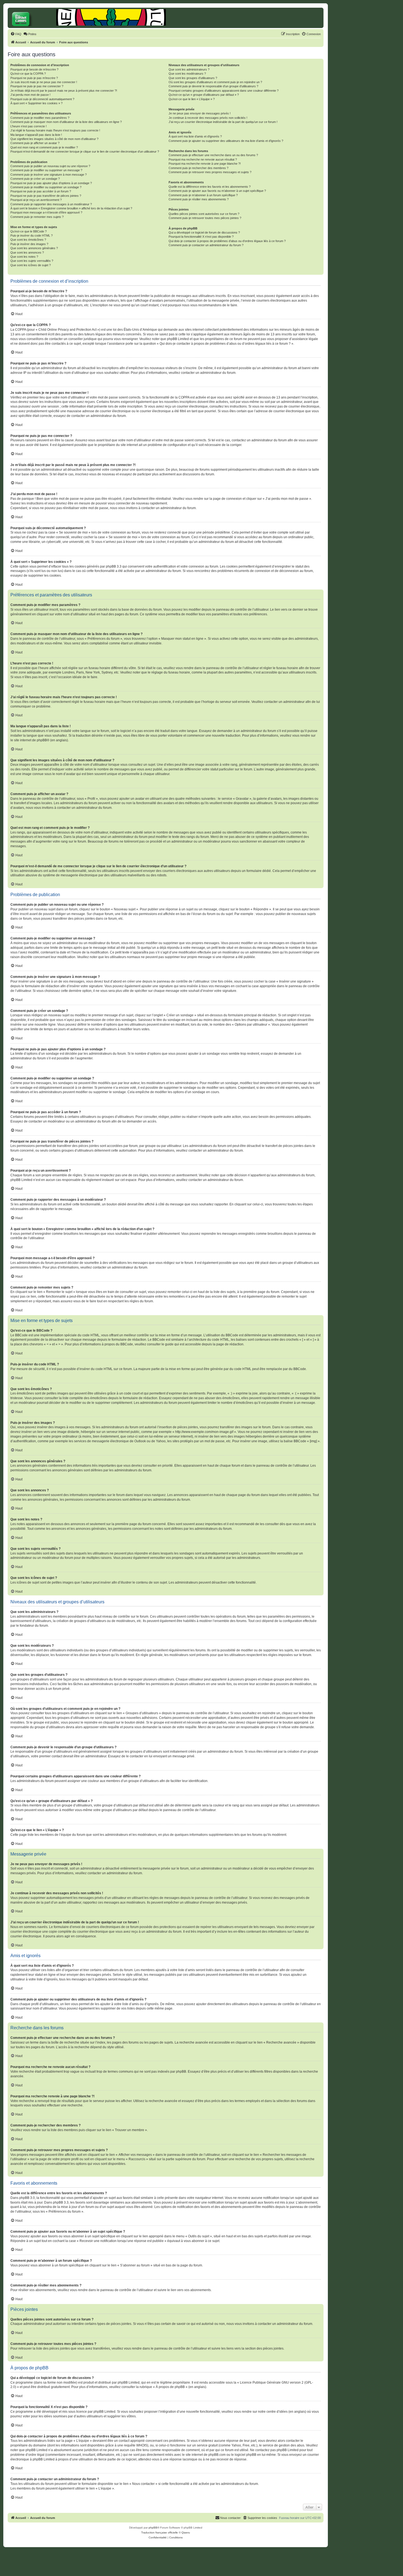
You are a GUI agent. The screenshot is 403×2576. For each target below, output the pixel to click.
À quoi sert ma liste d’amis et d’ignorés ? (195, 136)
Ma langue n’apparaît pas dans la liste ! (36, 135)
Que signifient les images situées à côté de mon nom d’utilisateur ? (54, 139)
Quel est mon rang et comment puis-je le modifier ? (44, 147)
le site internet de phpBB (29, 740)
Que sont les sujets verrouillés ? (32, 261)
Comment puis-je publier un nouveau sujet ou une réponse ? (50, 166)
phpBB (153, 2528)
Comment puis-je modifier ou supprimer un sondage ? (46, 187)
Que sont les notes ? (24, 257)
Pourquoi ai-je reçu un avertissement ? (36, 200)
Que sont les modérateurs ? (187, 74)
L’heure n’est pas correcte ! (29, 126)
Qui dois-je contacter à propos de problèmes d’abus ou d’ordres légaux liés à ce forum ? (227, 241)
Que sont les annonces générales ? (34, 248)
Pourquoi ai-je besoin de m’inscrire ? (34, 69)
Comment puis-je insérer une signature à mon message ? (49, 175)
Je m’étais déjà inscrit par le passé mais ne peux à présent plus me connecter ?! (64, 91)
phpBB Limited (129, 2383)
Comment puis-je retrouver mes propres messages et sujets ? (210, 172)
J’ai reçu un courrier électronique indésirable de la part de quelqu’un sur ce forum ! (223, 122)
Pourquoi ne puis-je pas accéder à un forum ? (41, 191)
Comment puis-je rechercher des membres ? (198, 168)
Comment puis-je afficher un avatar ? (35, 143)
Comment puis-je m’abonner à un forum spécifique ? (203, 195)
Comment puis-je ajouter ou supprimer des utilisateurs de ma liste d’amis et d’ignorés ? (226, 141)
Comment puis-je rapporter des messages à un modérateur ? (51, 204)
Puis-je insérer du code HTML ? (32, 235)
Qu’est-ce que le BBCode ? (29, 231)
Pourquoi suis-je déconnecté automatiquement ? (42, 99)
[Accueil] (33, 18)
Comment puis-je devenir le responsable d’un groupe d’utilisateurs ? (213, 86)
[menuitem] (16, 34)
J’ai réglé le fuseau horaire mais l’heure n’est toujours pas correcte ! (55, 130)
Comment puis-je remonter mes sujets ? (37, 217)
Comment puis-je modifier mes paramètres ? (40, 118)
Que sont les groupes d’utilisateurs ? (193, 78)
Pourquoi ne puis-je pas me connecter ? (37, 86)
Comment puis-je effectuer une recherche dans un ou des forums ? (213, 155)
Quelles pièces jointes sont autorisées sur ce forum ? (204, 214)
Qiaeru (186, 2532)
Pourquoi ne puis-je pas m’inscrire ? (34, 78)
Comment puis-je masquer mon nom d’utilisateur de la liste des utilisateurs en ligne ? (66, 122)
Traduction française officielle (160, 2532)
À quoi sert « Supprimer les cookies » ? (36, 103)
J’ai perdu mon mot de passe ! (30, 95)
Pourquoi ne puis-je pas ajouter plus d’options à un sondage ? (51, 183)
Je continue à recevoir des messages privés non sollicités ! (208, 118)
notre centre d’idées (273, 2412)
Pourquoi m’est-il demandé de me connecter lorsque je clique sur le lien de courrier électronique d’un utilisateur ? (85, 151)
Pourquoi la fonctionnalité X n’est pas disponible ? (201, 237)
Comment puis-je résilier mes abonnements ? (199, 199)
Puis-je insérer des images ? (29, 244)
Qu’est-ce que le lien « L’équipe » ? (192, 99)
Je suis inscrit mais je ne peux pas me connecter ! (44, 82)
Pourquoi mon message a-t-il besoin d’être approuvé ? (46, 212)
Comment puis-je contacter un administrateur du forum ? (206, 245)
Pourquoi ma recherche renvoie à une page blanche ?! (205, 164)
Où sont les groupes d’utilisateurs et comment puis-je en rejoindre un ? (215, 82)
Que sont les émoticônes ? (28, 240)
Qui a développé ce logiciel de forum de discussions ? (204, 232)
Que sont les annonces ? (27, 252)
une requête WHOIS (132, 2445)
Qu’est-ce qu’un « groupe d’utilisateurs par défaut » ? (204, 95)
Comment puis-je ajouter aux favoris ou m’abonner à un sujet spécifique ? (217, 191)
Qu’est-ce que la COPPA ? (28, 74)
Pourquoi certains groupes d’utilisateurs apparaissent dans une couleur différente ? (224, 91)
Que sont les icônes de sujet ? (31, 265)
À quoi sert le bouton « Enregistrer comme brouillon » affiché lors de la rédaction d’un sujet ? (71, 208)
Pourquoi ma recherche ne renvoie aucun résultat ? (203, 159)
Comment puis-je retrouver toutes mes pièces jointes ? (205, 218)
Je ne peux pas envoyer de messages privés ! (200, 113)
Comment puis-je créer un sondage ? (35, 179)
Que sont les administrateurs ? (189, 69)
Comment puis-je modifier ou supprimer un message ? (46, 170)
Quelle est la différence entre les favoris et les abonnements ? (210, 187)
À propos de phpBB (170, 2387)
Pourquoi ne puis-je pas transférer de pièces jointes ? (46, 196)
